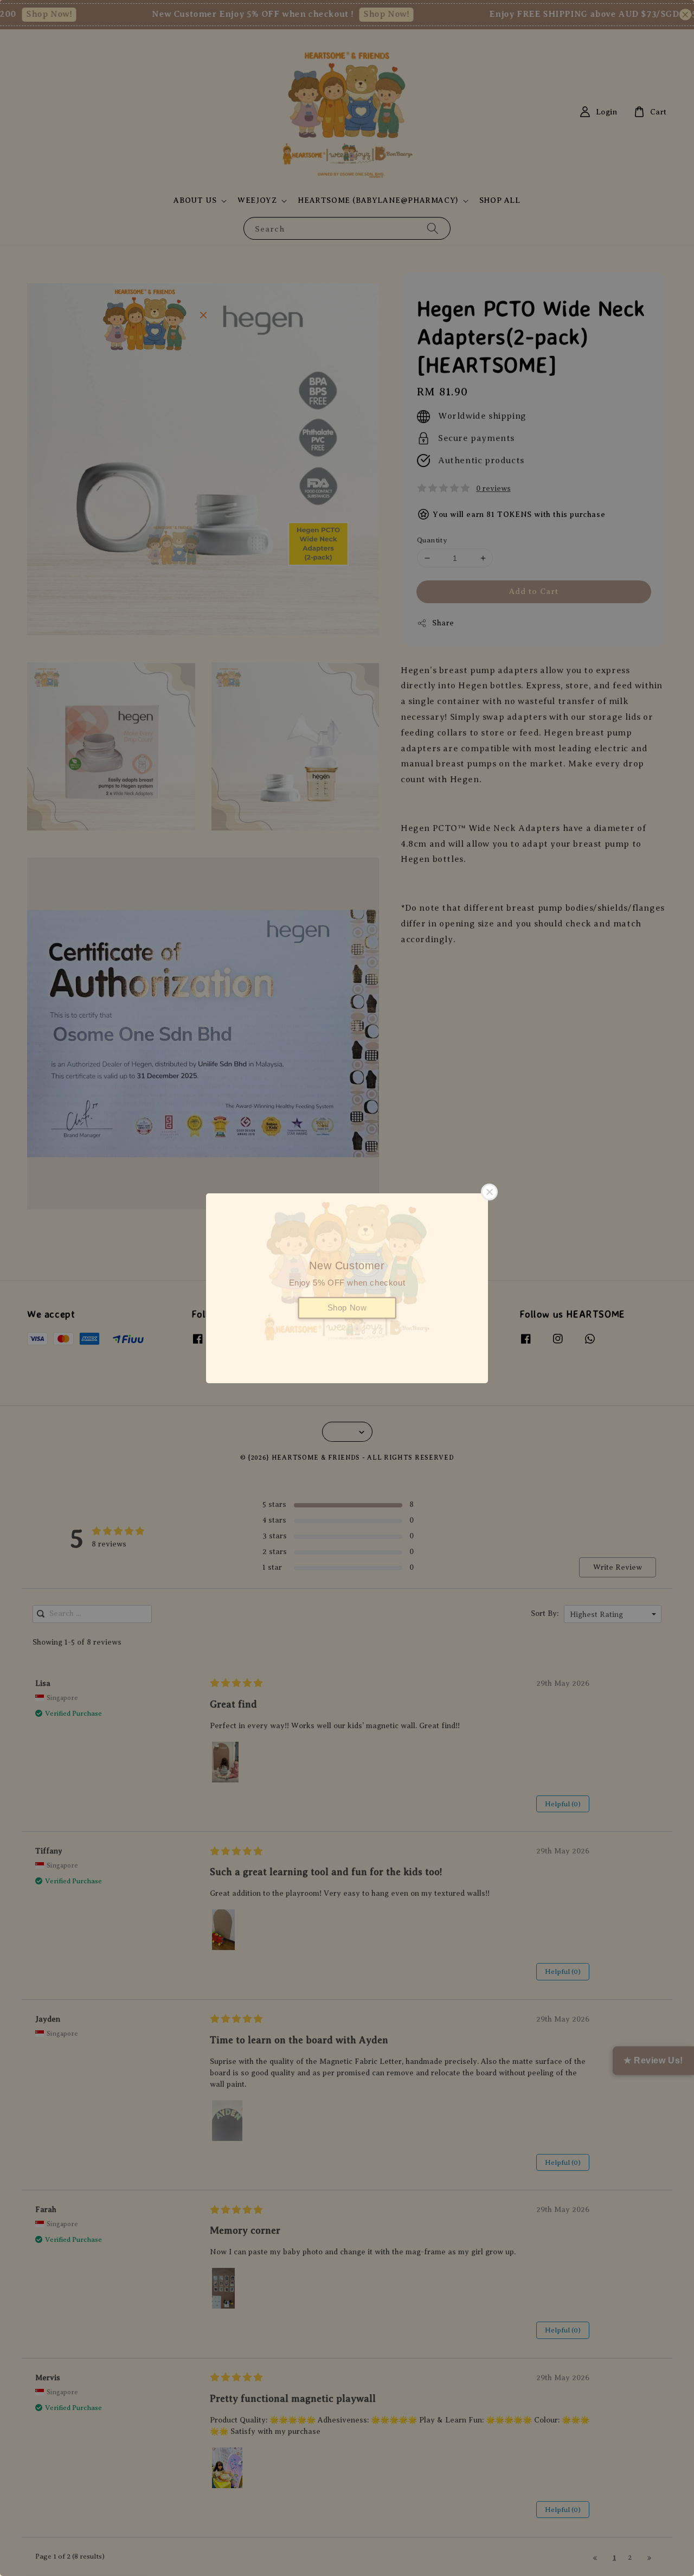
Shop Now (347, 1308)
